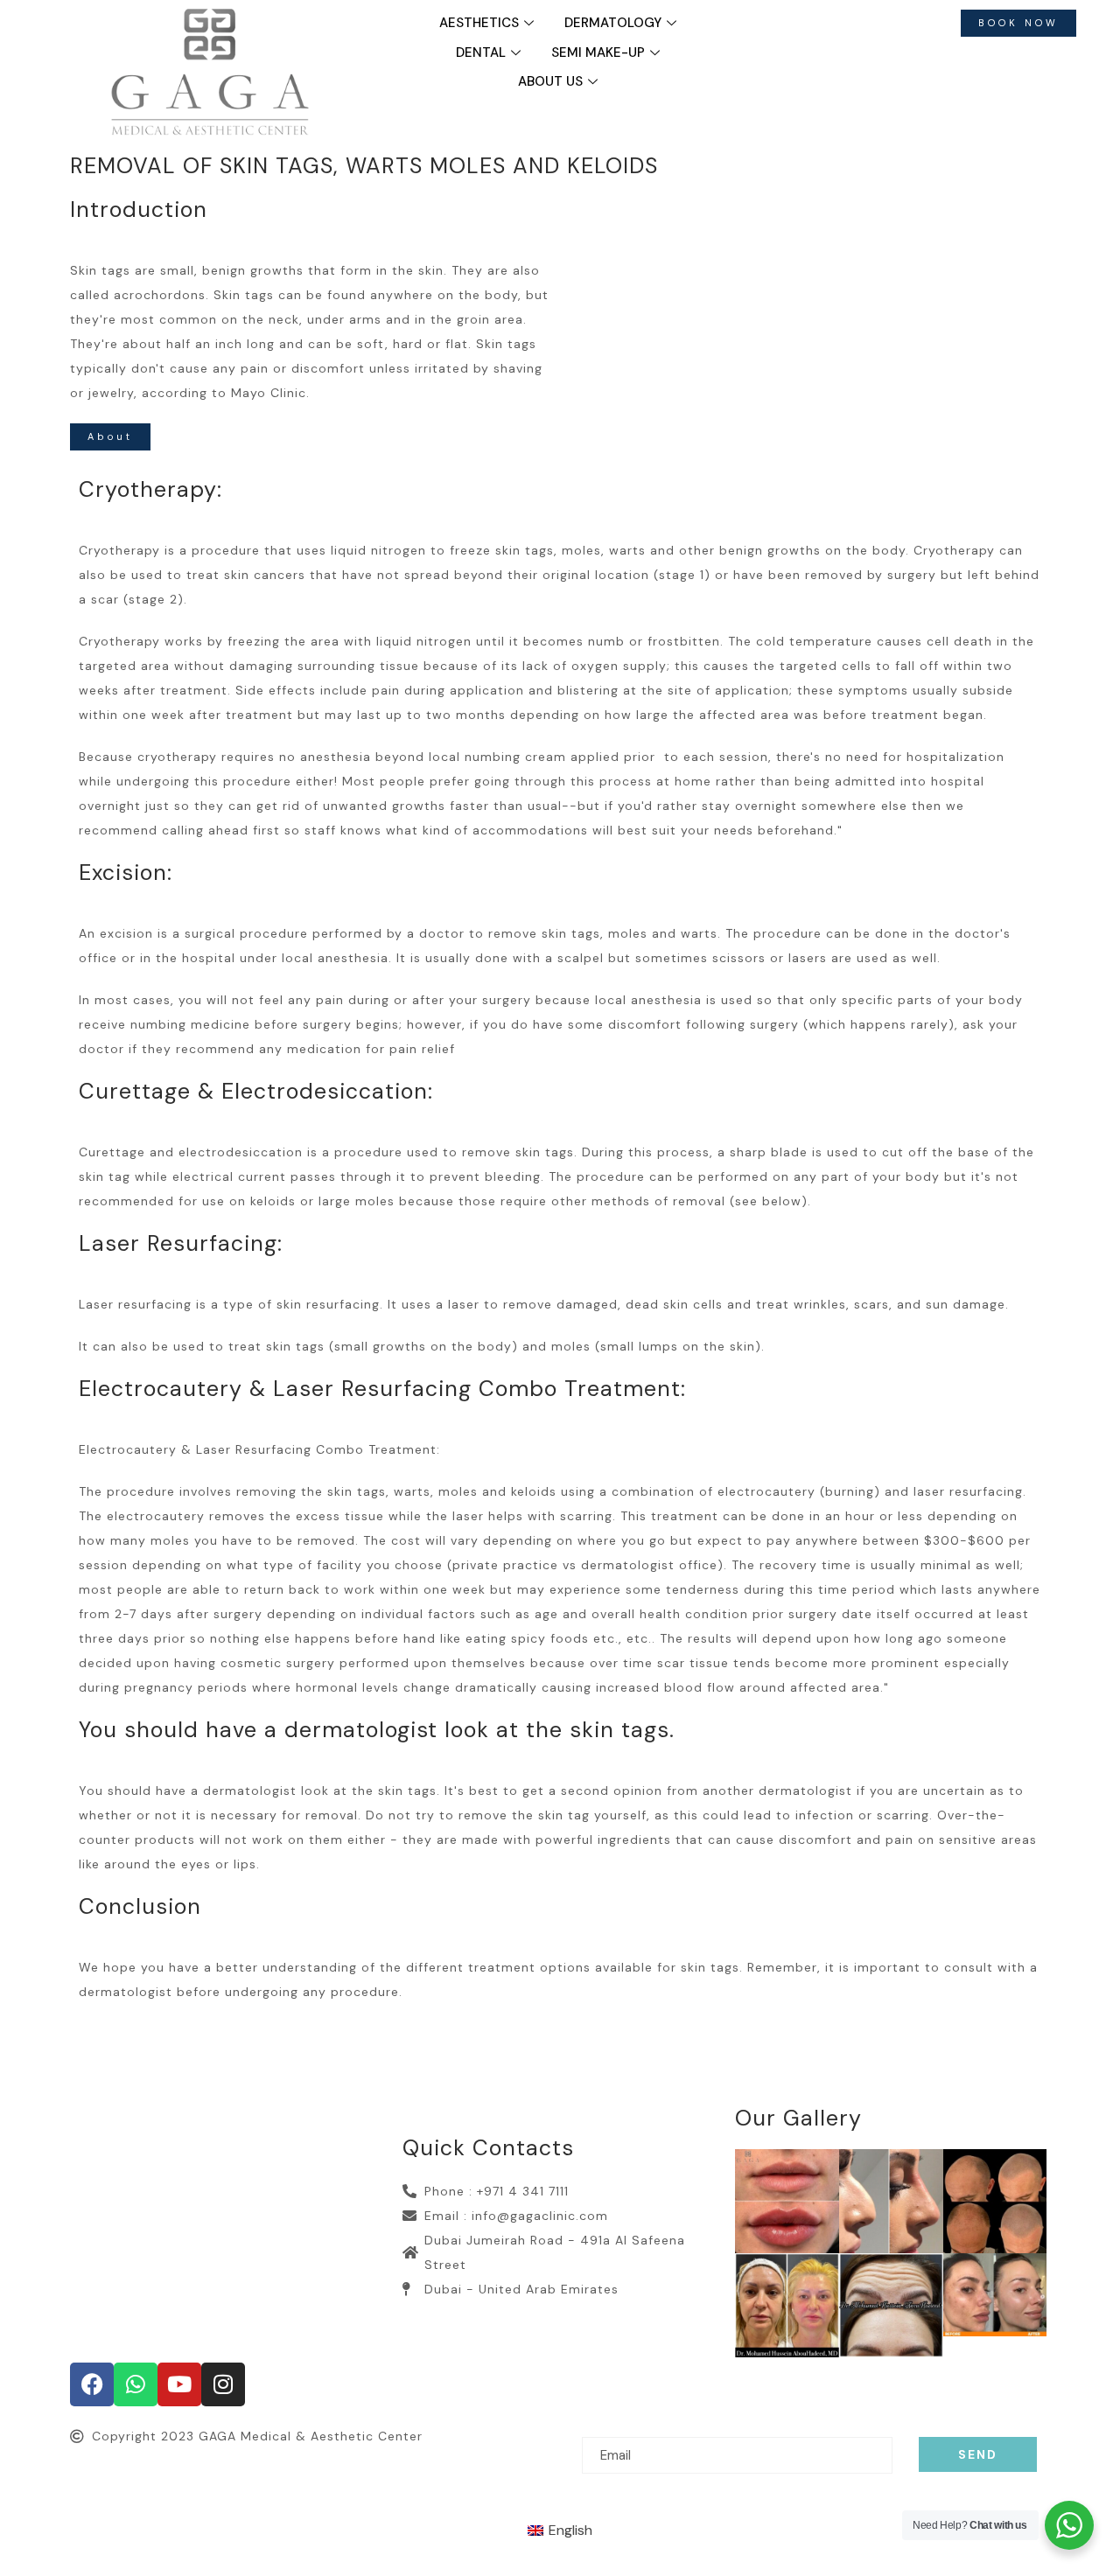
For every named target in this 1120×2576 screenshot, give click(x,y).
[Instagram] (223, 2384)
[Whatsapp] (136, 2384)
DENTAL (481, 52)
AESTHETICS (479, 23)
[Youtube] (179, 2384)
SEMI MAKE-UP (598, 52)
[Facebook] (92, 2384)
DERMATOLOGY (613, 23)
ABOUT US (550, 81)
